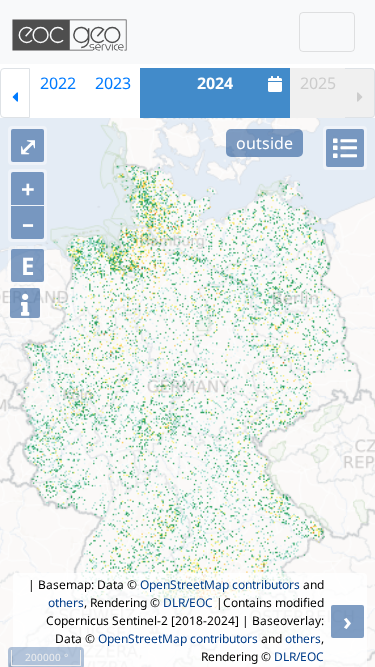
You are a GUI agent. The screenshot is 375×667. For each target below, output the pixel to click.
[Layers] (345, 148)
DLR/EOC (188, 602)
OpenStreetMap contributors (220, 584)
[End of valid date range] (360, 93)
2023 (113, 83)
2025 (318, 83)
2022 (58, 83)
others (66, 602)
